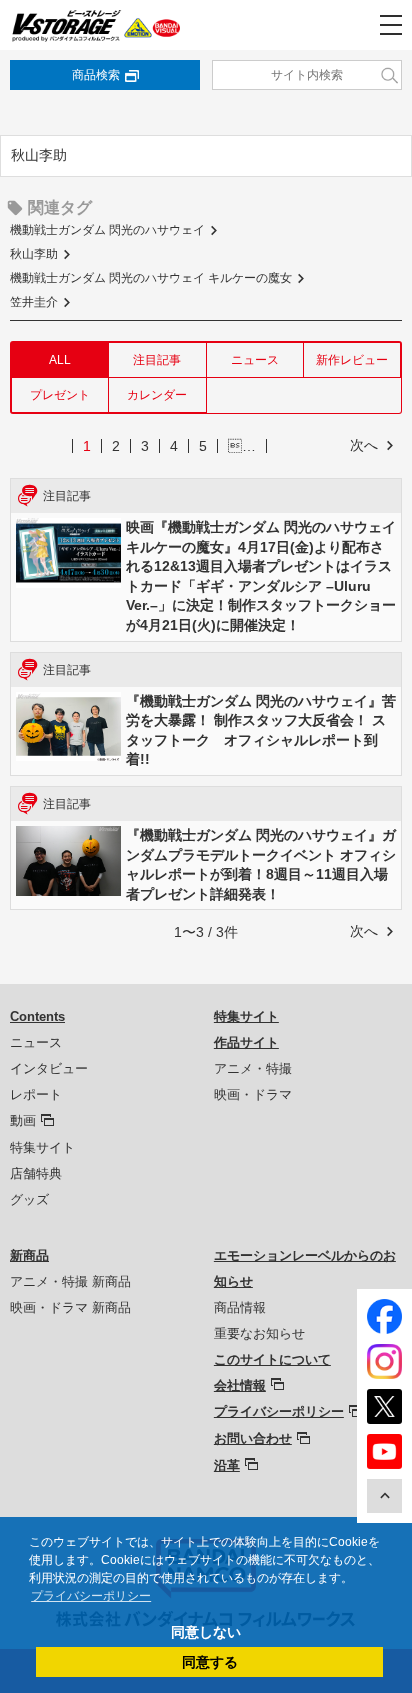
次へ (364, 445)
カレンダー (157, 395)
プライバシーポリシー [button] (91, 1596)
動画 (23, 1120)
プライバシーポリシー (279, 1411)
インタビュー (49, 1068)
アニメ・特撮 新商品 (70, 1281)
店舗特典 (36, 1173)
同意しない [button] (206, 1632)
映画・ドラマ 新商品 (70, 1307)
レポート (36, 1094)
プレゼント (60, 395)
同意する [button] (210, 1662)
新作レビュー (352, 360)
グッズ (29, 1199)
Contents (37, 1016)
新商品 (29, 1255)
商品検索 (96, 75)
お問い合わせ (253, 1438)
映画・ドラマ (253, 1094)
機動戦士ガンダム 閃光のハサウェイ (107, 230)
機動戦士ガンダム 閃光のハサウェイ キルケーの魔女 (151, 278)
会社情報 (240, 1385)
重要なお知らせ (259, 1333)
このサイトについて (272, 1359)
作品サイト (246, 1042)
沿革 (227, 1465)
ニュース (255, 360)
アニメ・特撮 (253, 1068)
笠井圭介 (34, 302)
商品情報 (240, 1307)
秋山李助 (34, 254)
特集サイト (42, 1147)
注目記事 (157, 360)
